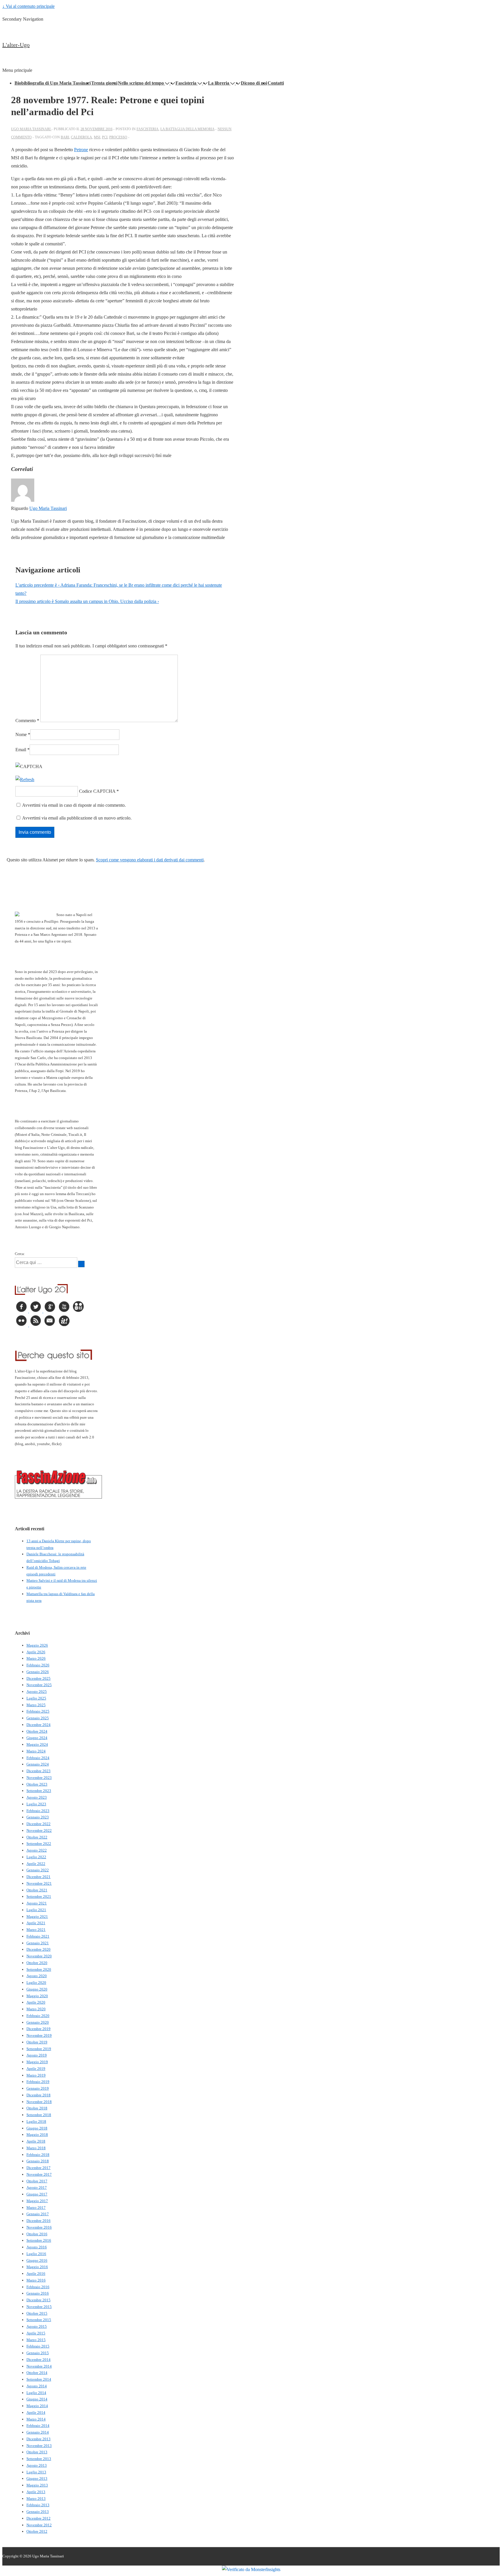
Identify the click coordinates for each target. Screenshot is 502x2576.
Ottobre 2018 (37, 2108)
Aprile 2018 (36, 2141)
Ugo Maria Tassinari (48, 508)
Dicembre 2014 (38, 2360)
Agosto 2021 (37, 1903)
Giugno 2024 (37, 1738)
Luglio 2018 (36, 2121)
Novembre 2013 (39, 2446)
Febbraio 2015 (38, 2346)
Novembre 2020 (39, 1956)
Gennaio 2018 (38, 2161)
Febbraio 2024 (38, 1758)
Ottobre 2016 (37, 2234)
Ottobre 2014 (37, 2373)
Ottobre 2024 (37, 1731)
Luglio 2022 (36, 1857)
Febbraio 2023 (38, 1811)
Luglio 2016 (36, 2254)
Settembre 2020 (39, 1969)
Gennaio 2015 (38, 2353)
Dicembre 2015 (38, 2300)
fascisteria (148, 129)
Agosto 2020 (37, 1976)
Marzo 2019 (36, 2075)
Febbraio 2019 (38, 2082)
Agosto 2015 (37, 2326)
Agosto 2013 (37, 2465)
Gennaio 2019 (38, 2088)
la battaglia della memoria (187, 129)
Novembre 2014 (39, 2366)
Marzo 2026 (36, 1658)
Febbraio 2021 (38, 1936)
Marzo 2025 (36, 1705)
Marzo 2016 (36, 2280)
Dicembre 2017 (38, 2168)
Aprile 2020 (36, 2002)
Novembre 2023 (39, 1778)
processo (118, 137)
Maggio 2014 (37, 2406)
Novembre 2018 (39, 2102)
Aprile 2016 (36, 2274)
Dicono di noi (254, 83)
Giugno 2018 (37, 2128)
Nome (21, 734)
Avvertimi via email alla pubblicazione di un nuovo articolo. (77, 818)
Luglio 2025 (36, 1698)
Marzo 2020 (36, 2009)
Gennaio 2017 (38, 2214)
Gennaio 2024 (38, 1764)
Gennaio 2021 (38, 1943)
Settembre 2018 (39, 2115)
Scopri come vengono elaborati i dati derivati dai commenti (150, 860)
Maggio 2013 (37, 2485)
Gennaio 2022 (38, 1870)
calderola (81, 137)
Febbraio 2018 (38, 2155)
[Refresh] (25, 780)
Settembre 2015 (39, 2320)
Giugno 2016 (37, 2260)
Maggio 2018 (37, 2135)
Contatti (276, 83)
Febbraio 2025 (38, 1711)
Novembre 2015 (39, 2307)
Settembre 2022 (39, 1844)
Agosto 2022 (37, 1850)
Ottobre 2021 (37, 1890)
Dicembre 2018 (38, 2095)
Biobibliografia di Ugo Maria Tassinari (53, 83)
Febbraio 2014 (38, 2426)
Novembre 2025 (39, 1685)
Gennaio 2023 (38, 1817)
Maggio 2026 (37, 1645)
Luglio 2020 (36, 1983)
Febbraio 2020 (38, 2016)
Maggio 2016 (37, 2267)
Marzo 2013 (36, 2499)
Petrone (81, 150)
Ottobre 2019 (37, 2042)
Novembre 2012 (39, 2525)
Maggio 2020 (37, 1996)
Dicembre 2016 (38, 2221)
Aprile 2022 (36, 1864)
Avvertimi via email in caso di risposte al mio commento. (74, 805)
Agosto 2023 (37, 1797)
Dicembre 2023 (38, 1771)
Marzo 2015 (36, 2340)
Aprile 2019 (36, 2069)
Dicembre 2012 (38, 2518)
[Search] (81, 1264)
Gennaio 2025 (38, 1718)
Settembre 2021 (39, 1896)
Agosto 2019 (37, 2055)
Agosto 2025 (37, 1692)
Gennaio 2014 (38, 2432)
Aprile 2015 (36, 2333)
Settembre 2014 (39, 2379)
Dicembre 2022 (38, 1824)
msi (97, 137)
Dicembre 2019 (38, 2029)
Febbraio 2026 (38, 1665)
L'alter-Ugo (16, 45)
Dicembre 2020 (38, 1949)
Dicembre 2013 (38, 2439)
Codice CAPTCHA (97, 791)
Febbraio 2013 (38, 2505)
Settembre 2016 (39, 2240)
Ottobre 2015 (37, 2313)
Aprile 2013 (36, 2492)
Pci (105, 137)
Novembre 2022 (39, 1830)
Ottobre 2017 (37, 2181)
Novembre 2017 (39, 2174)
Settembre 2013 (39, 2459)
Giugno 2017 (37, 2194)
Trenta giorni (104, 83)
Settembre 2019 (39, 2049)
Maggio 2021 (37, 1917)
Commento (27, 721)
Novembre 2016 (39, 2227)
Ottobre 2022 (37, 1837)
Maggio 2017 (37, 2201)
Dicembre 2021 (38, 1877)
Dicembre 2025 (38, 1678)
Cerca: (20, 1254)
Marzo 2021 (36, 1930)
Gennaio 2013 (38, 2512)
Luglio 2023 (36, 1804)
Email (21, 750)
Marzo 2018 (36, 2148)
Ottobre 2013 (37, 2452)
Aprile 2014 (36, 2412)
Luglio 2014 (36, 2393)
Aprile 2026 (36, 1652)
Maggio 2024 (37, 1744)
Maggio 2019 (37, 2062)
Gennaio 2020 (38, 2022)
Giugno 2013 (37, 2478)
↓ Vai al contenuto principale (28, 6)
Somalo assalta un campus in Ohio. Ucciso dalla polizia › (87, 601)
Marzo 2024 (36, 1751)
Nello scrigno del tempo (141, 83)
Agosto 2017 (37, 2187)
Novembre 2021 (39, 1883)
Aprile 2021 (36, 1923)
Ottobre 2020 (37, 1963)
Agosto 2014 (37, 2386)
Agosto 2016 (37, 2247)
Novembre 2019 (39, 2035)
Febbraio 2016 (38, 2287)
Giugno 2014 (37, 2399)
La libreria (219, 83)
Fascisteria (186, 83)
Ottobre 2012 (37, 2531)
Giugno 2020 (37, 1989)
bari (65, 137)
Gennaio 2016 (38, 2293)
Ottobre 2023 (37, 1784)
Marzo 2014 (36, 2419)
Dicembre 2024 (38, 1725)
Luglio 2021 (36, 1910)
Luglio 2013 (36, 2472)
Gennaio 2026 (38, 1672)
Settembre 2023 (39, 1791)
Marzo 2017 (36, 2208)
